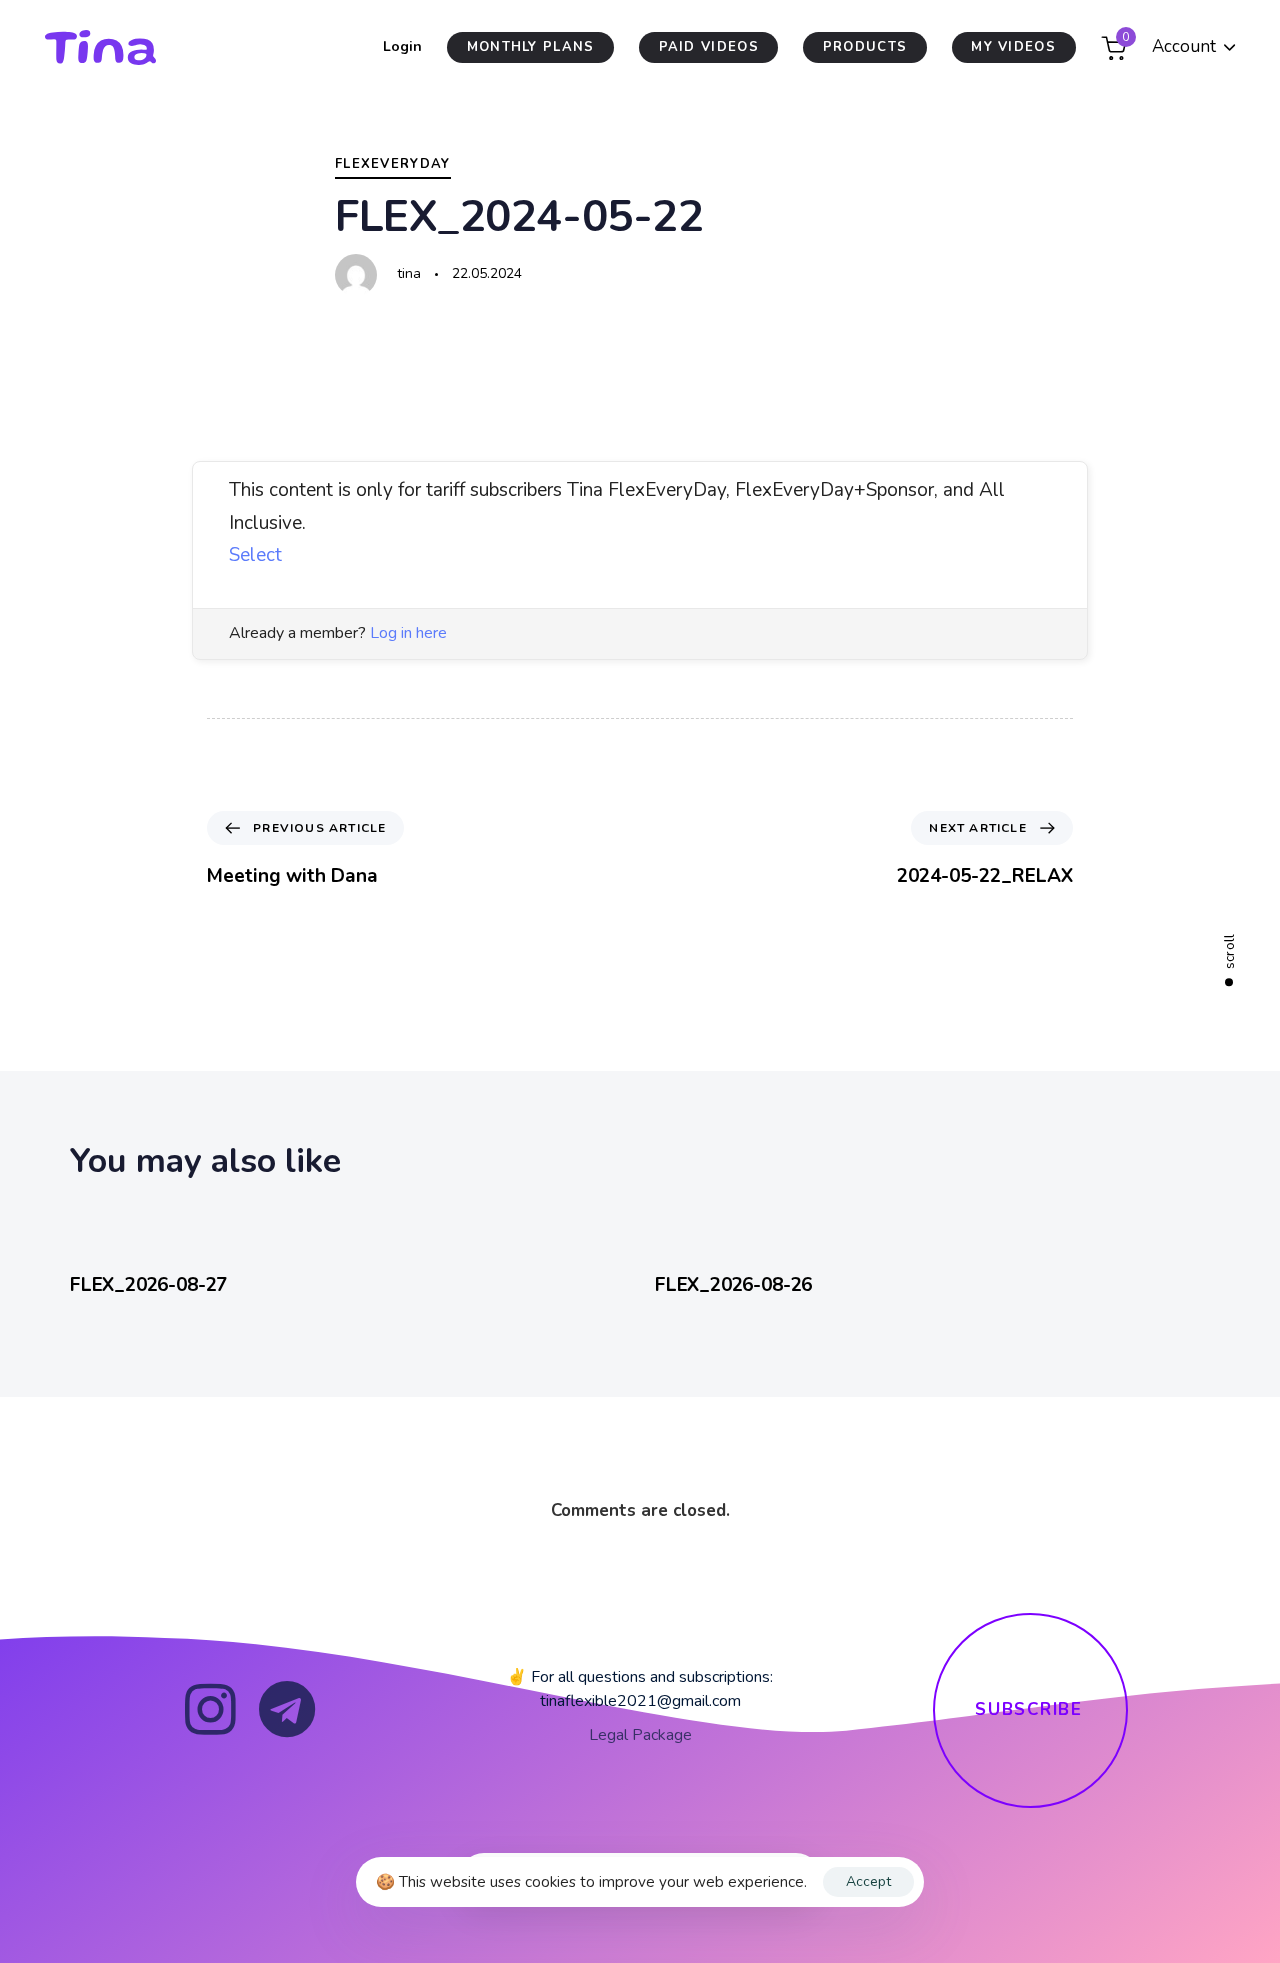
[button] (1194, 47)
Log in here (408, 633)
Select (255, 555)
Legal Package (640, 1735)
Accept (868, 1881)
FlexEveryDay (393, 164)
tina (409, 273)
